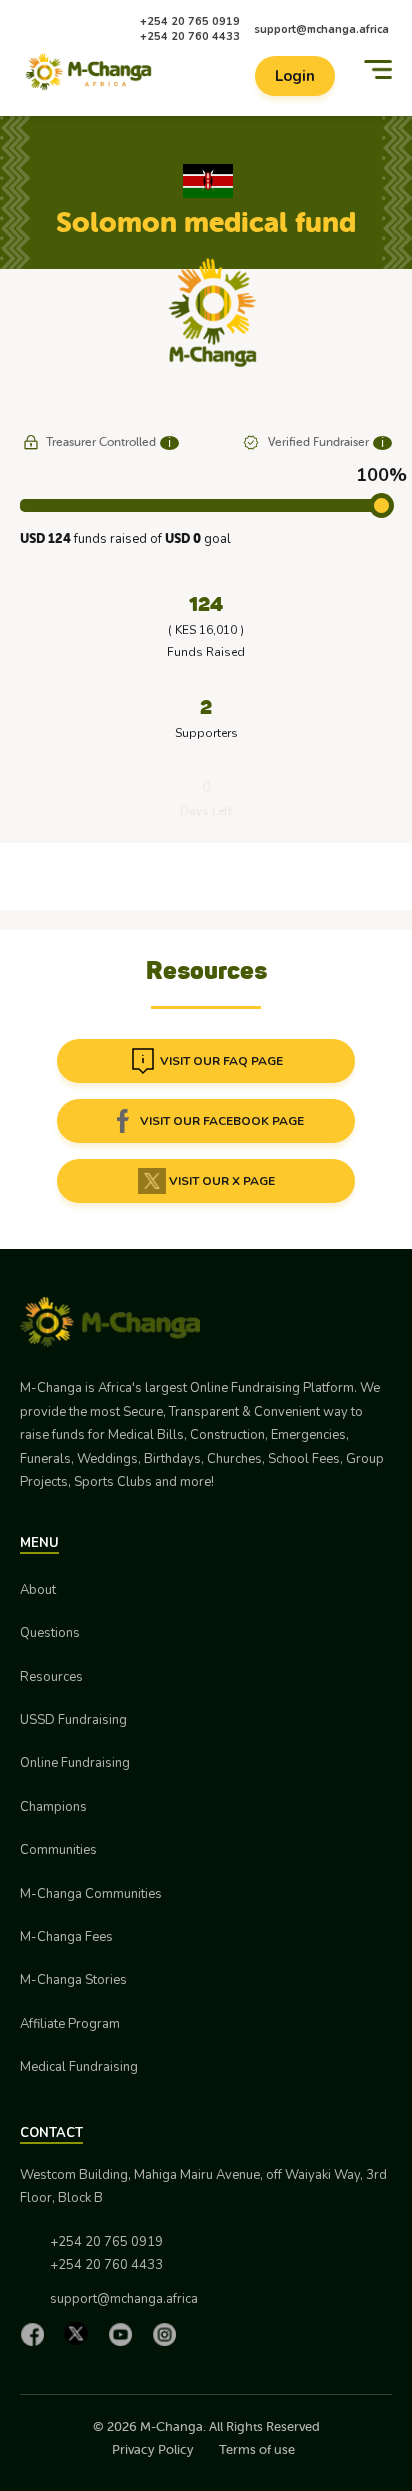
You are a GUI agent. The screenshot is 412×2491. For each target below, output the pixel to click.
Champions (53, 1807)
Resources (51, 1677)
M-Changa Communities (91, 1894)
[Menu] (378, 69)
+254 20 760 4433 (190, 36)
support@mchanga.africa (321, 29)
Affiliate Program (70, 2024)
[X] (81, 2333)
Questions (50, 1633)
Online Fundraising (75, 1763)
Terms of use (257, 2449)
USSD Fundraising (73, 1720)
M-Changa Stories (73, 1980)
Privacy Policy (153, 2449)
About (38, 1590)
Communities (58, 1850)
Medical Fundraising (79, 2067)
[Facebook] (37, 2334)
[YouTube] (125, 2334)
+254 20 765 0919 (190, 21)
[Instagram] (169, 2334)
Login (295, 76)
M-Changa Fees (66, 1937)
